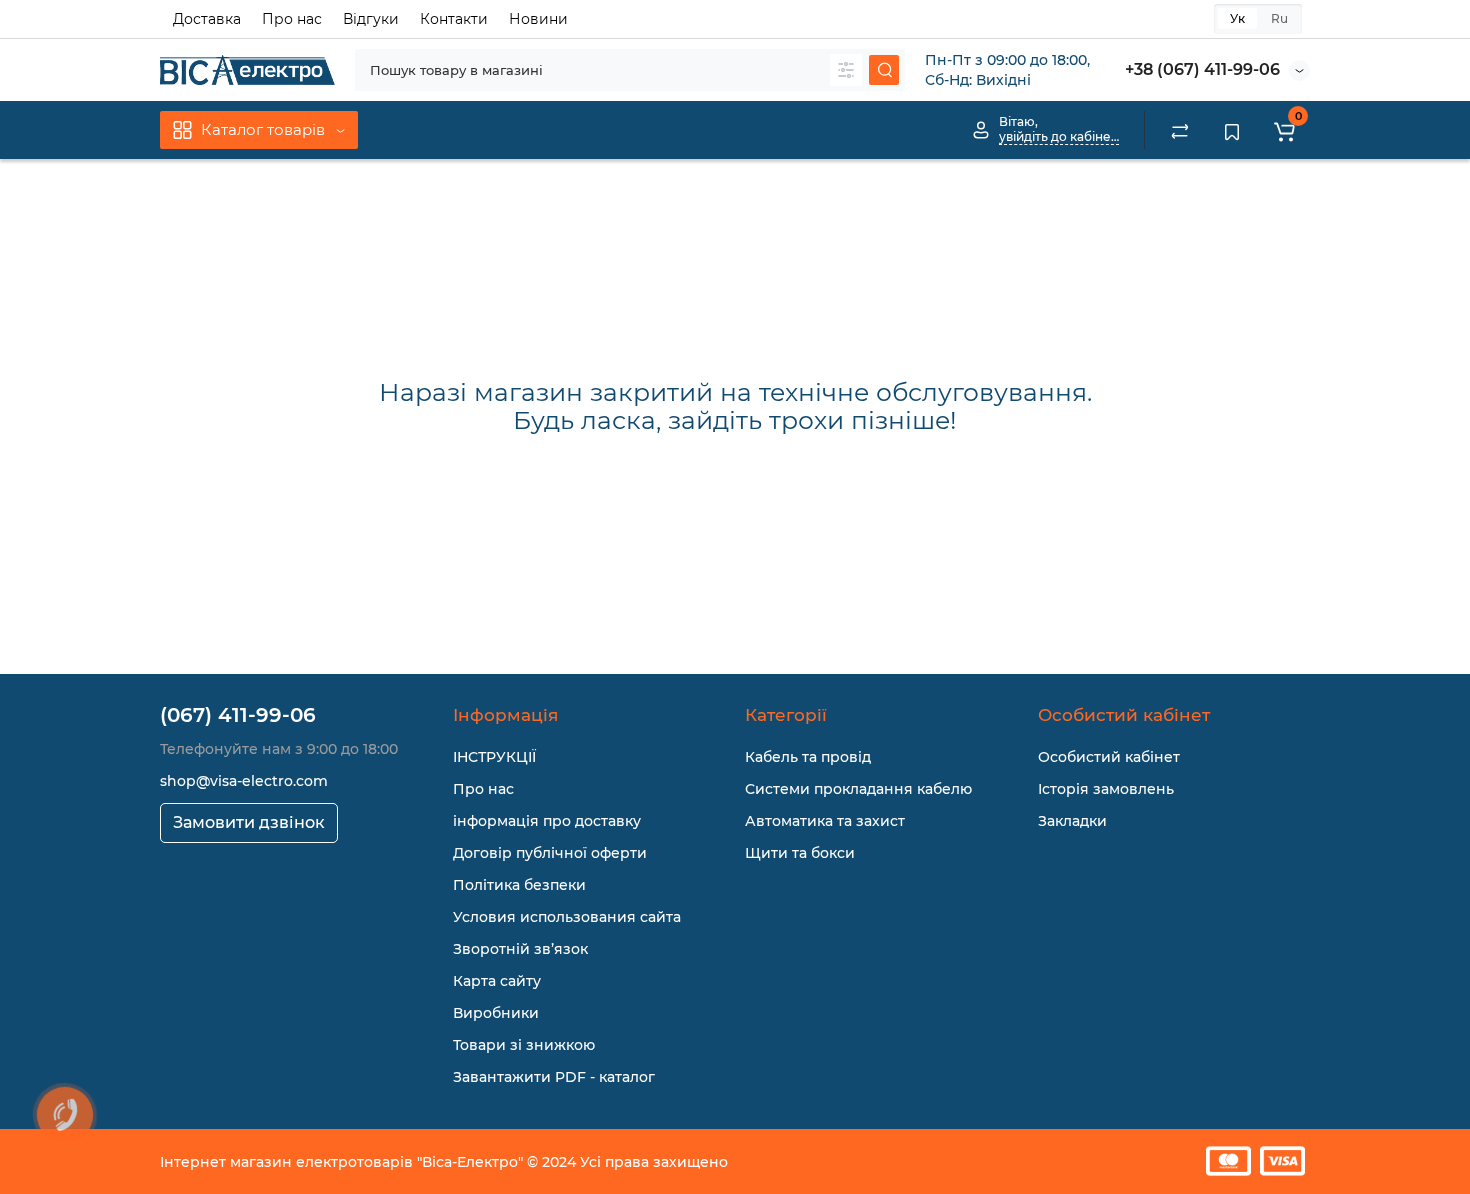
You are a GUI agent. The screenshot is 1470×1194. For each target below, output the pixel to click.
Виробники (496, 1013)
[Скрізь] (846, 70)
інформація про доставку (547, 821)
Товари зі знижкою (524, 1045)
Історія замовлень (1106, 789)
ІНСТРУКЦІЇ (494, 757)
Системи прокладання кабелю (858, 789)
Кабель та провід (808, 757)
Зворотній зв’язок (520, 949)
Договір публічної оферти (550, 853)
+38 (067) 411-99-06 (1202, 69)
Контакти (454, 19)
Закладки (1072, 821)
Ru (1279, 18)
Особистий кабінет (1109, 757)
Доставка (207, 19)
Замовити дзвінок (249, 822)
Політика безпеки (519, 885)
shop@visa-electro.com (244, 781)
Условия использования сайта (567, 917)
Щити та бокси (800, 853)
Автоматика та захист (825, 821)
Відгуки (371, 19)
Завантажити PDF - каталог (554, 1077)
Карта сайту (497, 981)
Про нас (292, 19)
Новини (538, 19)
